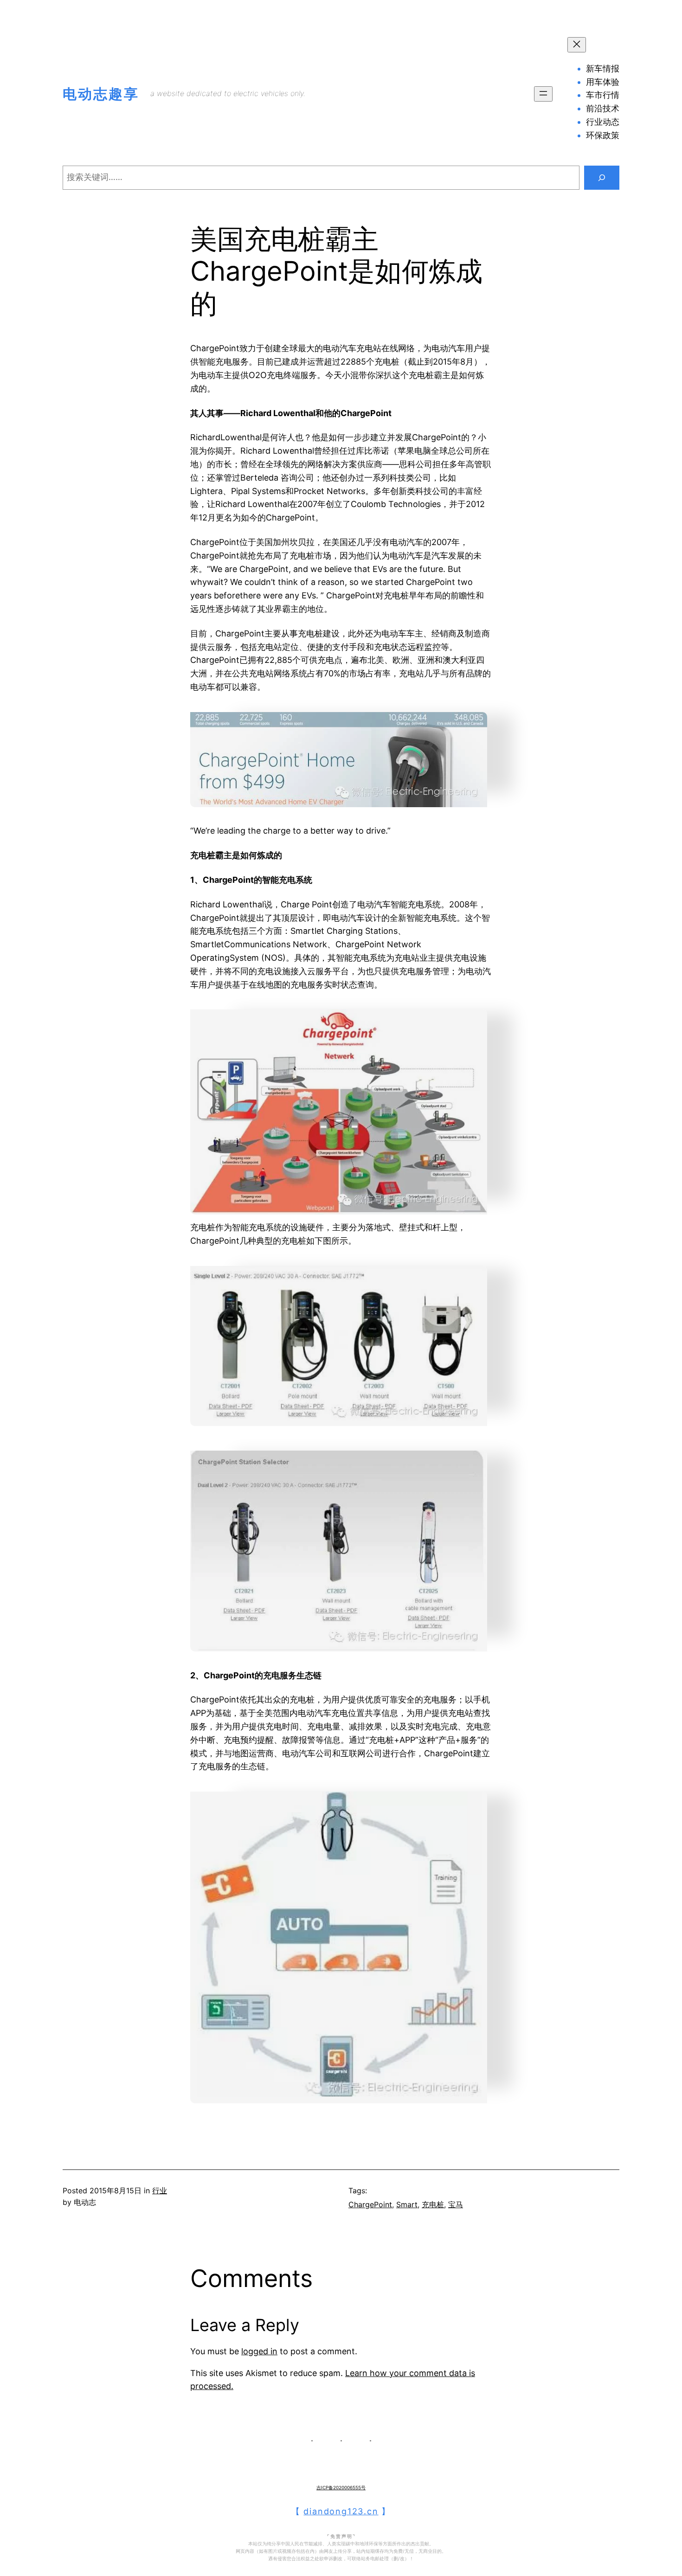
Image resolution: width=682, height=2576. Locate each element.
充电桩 (433, 2204)
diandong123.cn (341, 2511)
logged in (259, 2351)
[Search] (602, 178)
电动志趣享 (101, 94)
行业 (160, 2191)
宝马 (456, 2204)
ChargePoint (370, 2204)
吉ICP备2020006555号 (341, 2487)
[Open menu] (543, 94)
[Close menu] (577, 45)
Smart (407, 2204)
